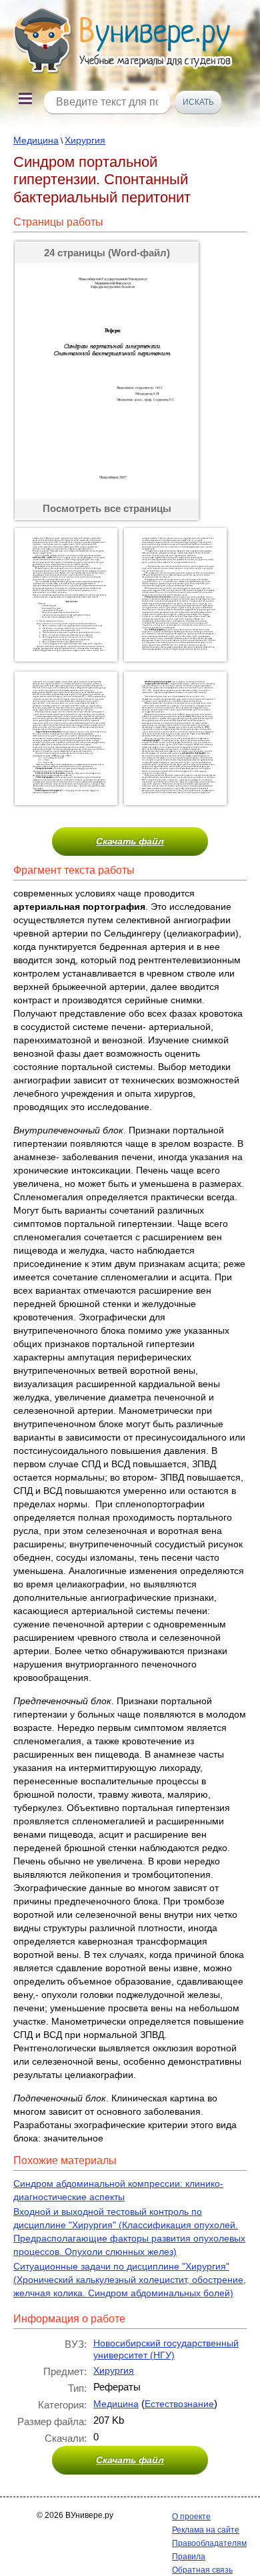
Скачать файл (130, 841)
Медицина (36, 140)
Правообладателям (209, 2543)
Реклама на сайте (206, 2530)
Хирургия (85, 140)
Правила (189, 2557)
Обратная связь (202, 2570)
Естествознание (179, 2404)
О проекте (191, 2517)
